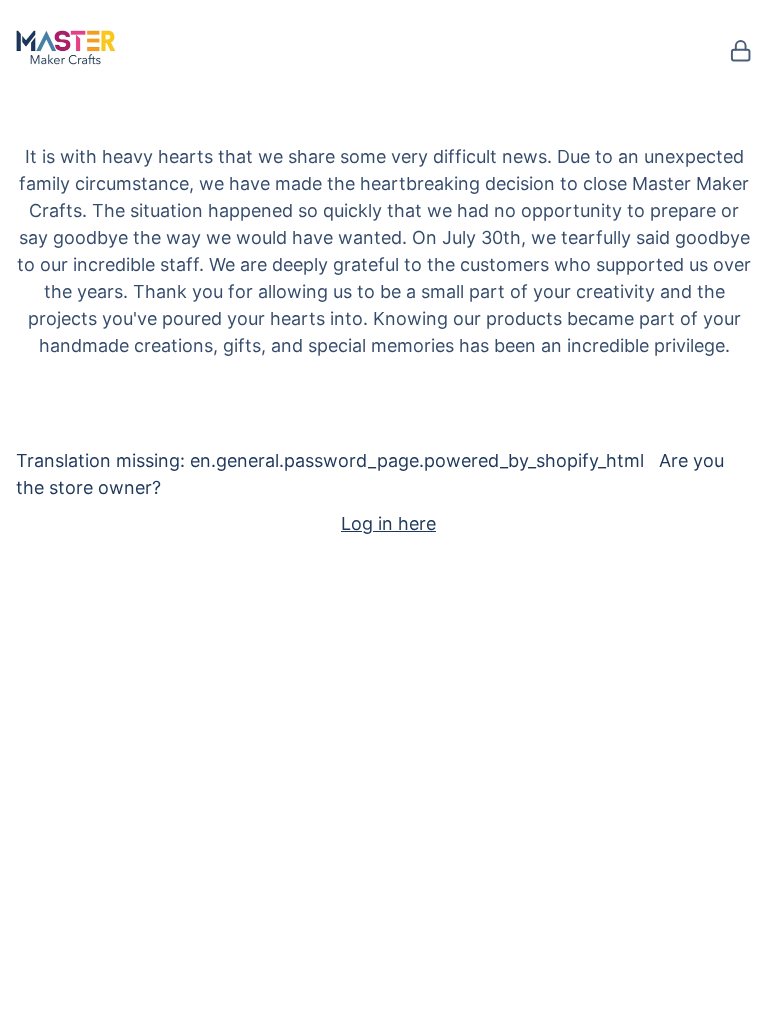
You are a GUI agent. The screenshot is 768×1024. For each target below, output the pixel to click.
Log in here (388, 523)
